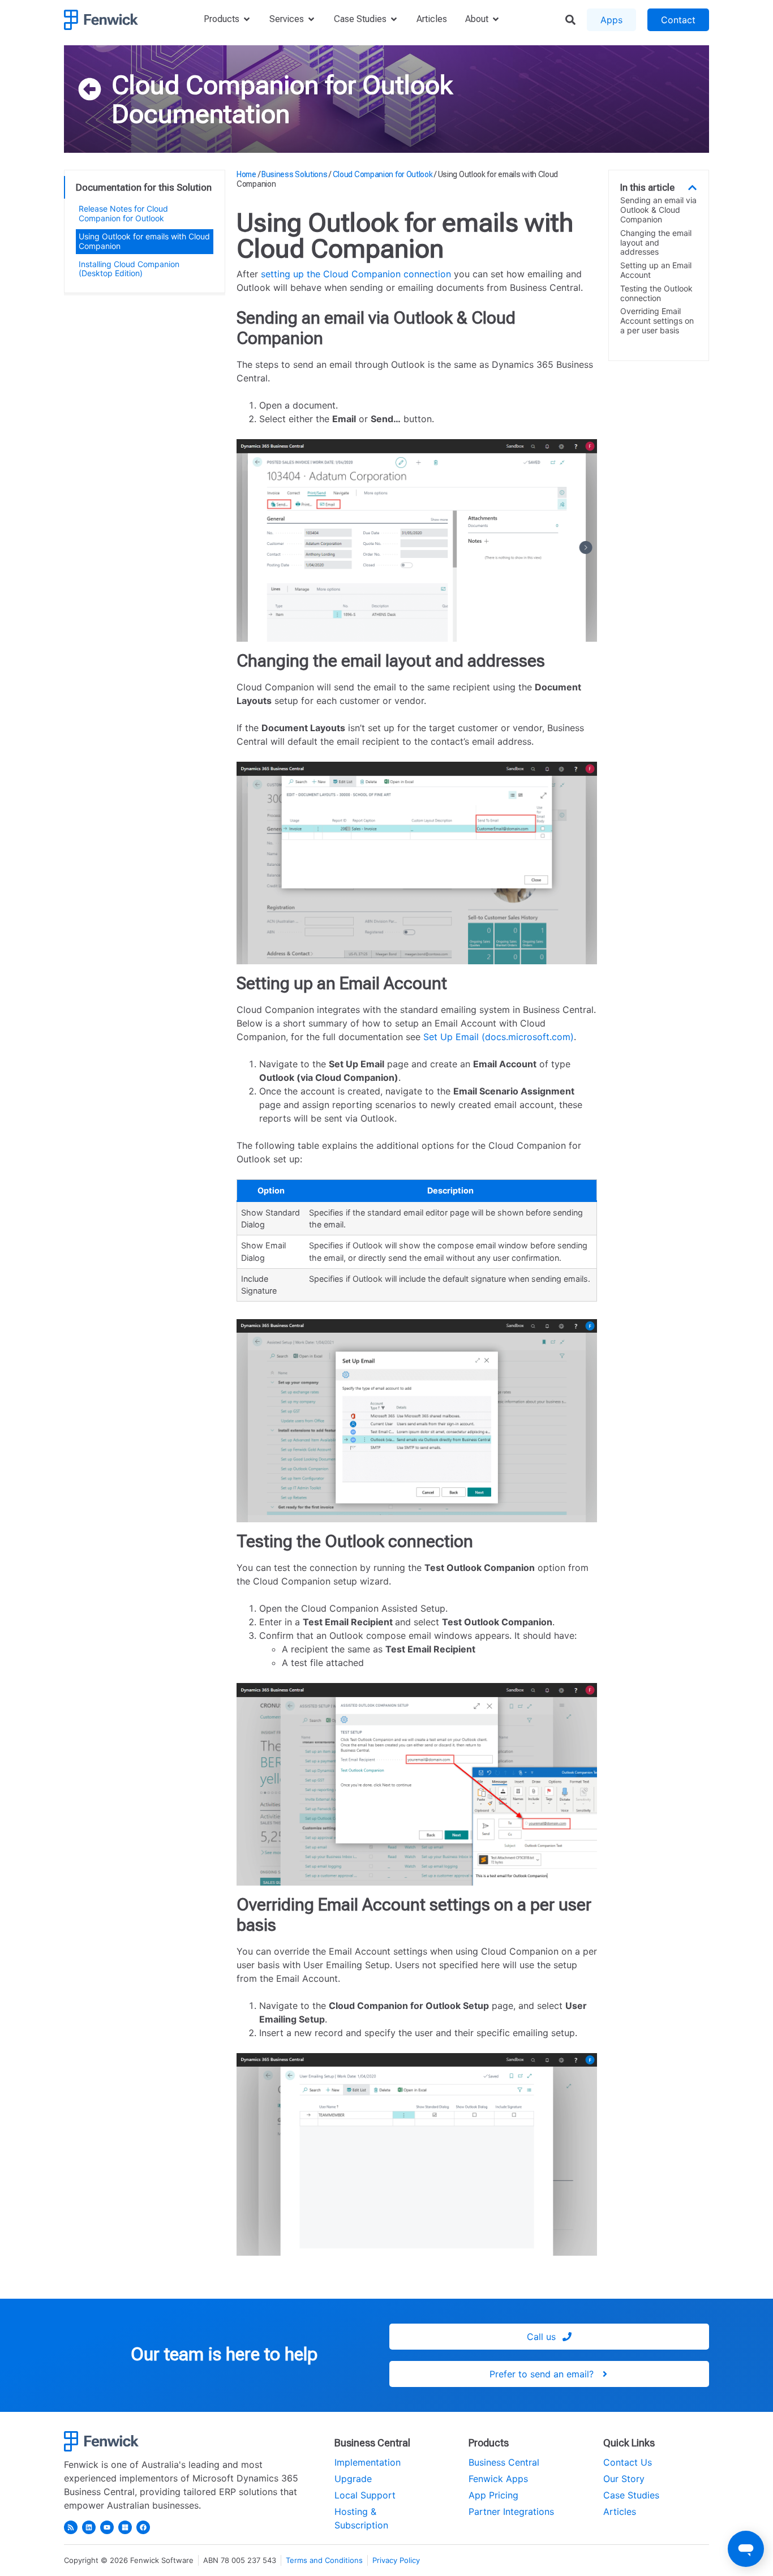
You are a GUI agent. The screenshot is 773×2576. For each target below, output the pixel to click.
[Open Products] (247, 19)
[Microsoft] (125, 2527)
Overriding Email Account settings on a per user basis (657, 321)
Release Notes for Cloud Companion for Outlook (123, 213)
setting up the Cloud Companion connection (356, 274)
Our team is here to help (224, 2354)
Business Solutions (295, 174)
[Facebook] (143, 2527)
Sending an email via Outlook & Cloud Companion (658, 210)
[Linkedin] (89, 2527)
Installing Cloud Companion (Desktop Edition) (129, 269)
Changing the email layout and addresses (656, 243)
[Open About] (496, 19)
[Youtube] (107, 2527)
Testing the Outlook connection (656, 293)
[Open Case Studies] (394, 19)
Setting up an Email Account (656, 270)
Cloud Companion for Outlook (282, 85)
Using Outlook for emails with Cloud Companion (144, 241)
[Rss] (71, 2527)
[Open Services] (311, 19)
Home (246, 174)
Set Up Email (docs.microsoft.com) (499, 1037)
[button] (692, 188)
